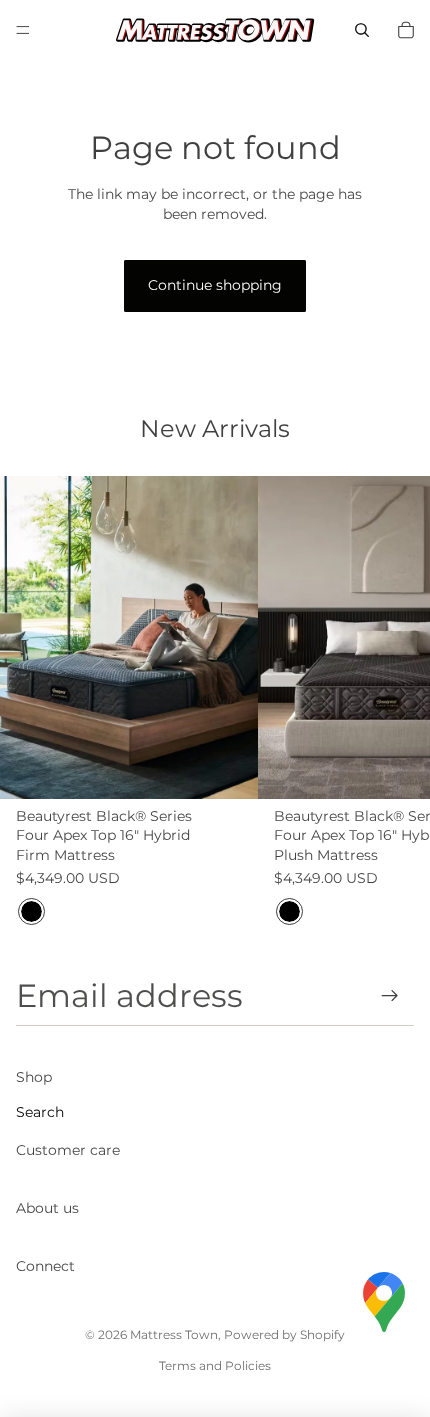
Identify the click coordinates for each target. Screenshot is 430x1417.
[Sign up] (390, 995)
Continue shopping (215, 285)
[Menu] (23, 30)
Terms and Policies (215, 1365)
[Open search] (362, 30)
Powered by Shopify (284, 1334)
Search (40, 1112)
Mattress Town (174, 1334)
